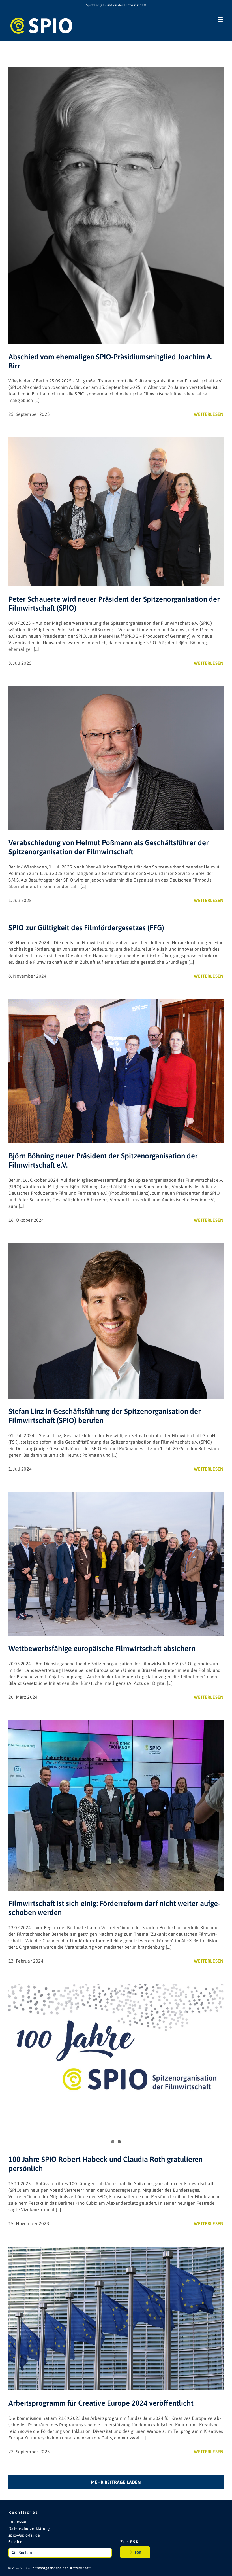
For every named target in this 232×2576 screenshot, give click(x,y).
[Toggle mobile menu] (221, 19)
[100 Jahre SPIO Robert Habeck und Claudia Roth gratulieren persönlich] (116, 2045)
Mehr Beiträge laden (116, 2482)
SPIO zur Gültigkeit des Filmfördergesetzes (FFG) (86, 928)
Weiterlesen (209, 414)
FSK (138, 2552)
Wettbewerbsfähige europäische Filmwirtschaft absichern (102, 1649)
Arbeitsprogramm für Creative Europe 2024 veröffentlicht (101, 2403)
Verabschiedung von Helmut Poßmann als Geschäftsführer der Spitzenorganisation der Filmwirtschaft (109, 847)
